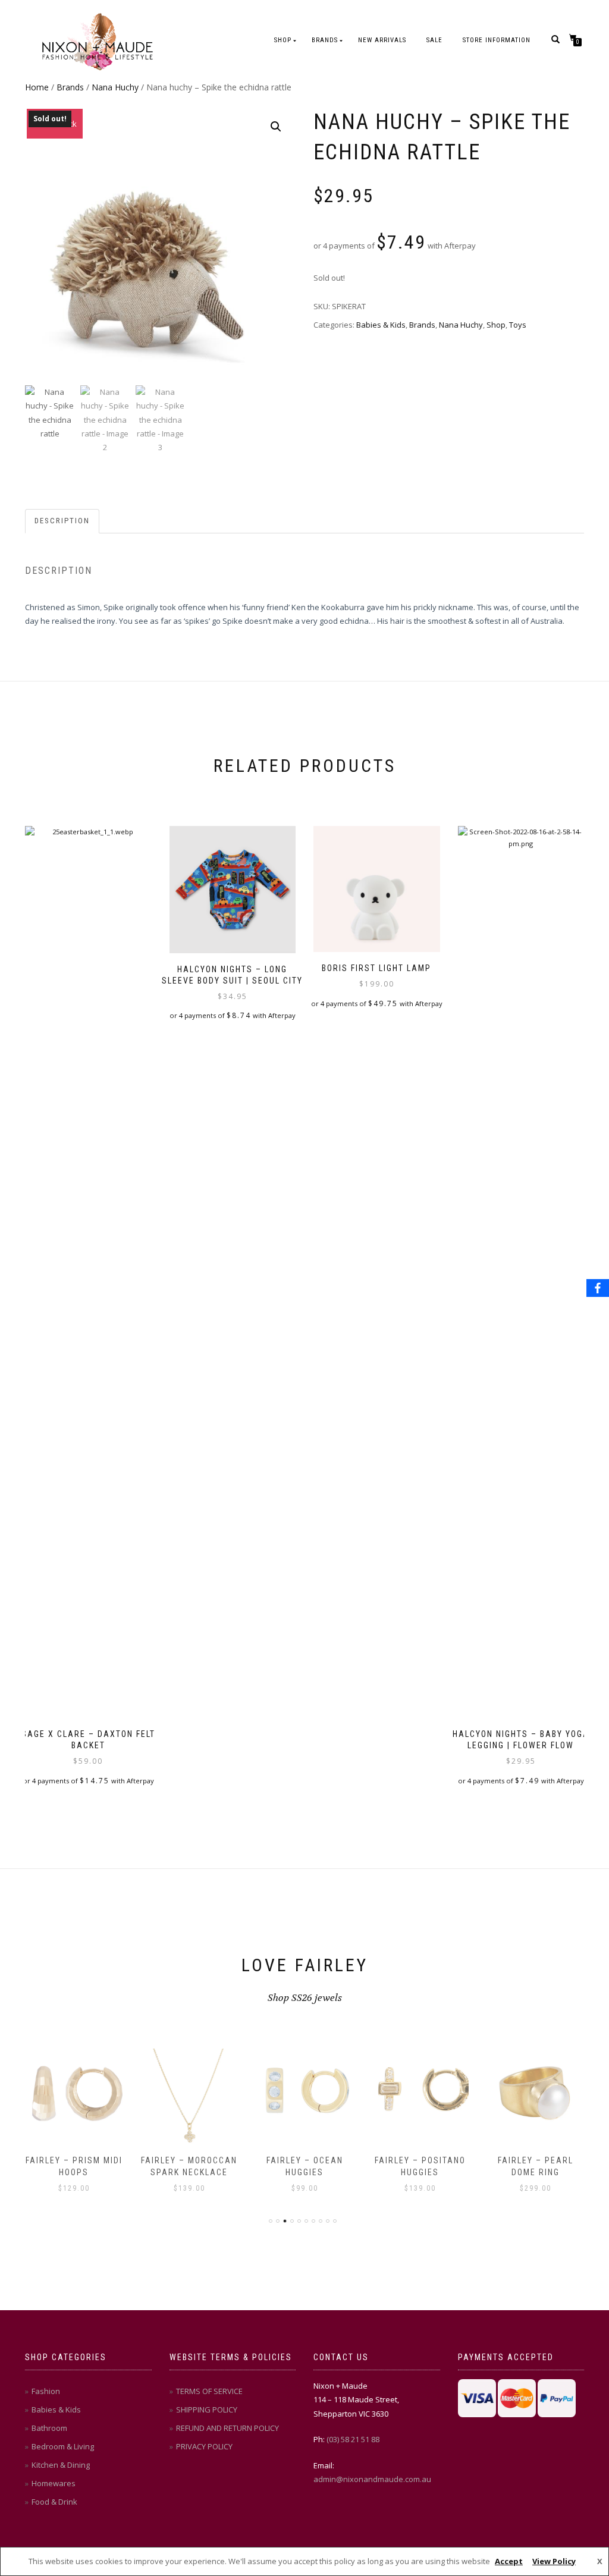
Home (37, 87)
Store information (497, 40)
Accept (509, 2561)
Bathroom (49, 2428)
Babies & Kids (381, 325)
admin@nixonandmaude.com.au (372, 2479)
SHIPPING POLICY (207, 2409)
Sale (434, 40)
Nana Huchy (115, 87)
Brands (325, 40)
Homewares (54, 2483)
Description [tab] (62, 521)
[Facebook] (598, 1288)
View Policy (554, 2561)
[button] (276, 127)
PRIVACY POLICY (204, 2446)
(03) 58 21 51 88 (353, 2439)
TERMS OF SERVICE (209, 2391)
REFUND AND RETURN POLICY (227, 2428)
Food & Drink (54, 2502)
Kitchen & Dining (61, 2465)
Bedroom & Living (63, 2446)
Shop (283, 40)
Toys (518, 325)
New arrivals (382, 40)
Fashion (46, 2391)
